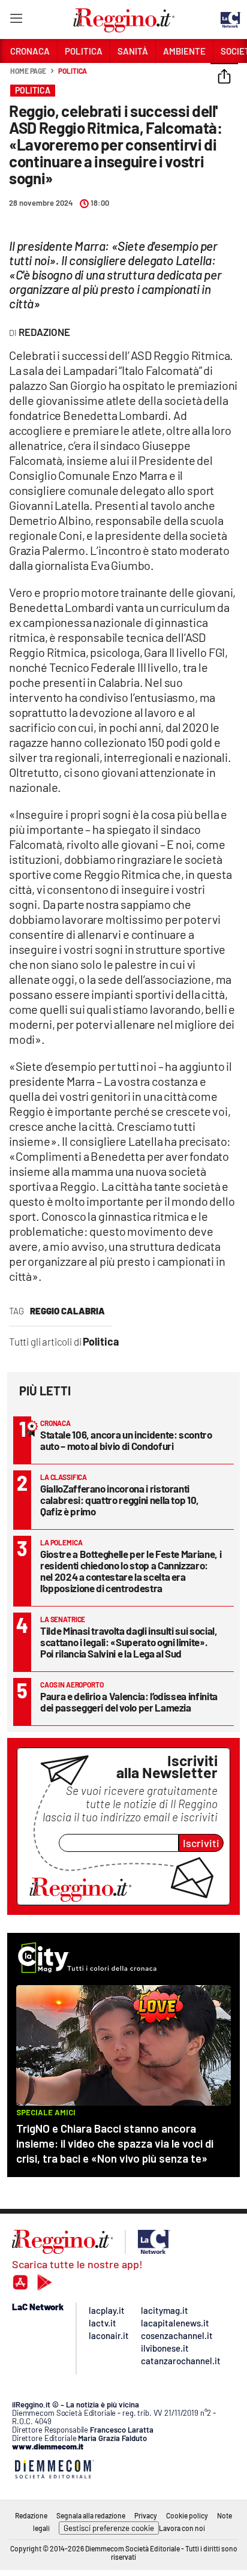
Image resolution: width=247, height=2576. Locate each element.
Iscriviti (201, 1843)
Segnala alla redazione (91, 2515)
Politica (73, 71)
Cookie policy (187, 2515)
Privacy (146, 2515)
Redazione (31, 2515)
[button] (224, 77)
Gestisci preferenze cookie (109, 2528)
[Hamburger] (16, 21)
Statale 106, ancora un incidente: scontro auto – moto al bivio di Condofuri (126, 1440)
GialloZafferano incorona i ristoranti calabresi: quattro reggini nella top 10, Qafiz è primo (120, 1500)
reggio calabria (67, 1311)
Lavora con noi (182, 2528)
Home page (28, 71)
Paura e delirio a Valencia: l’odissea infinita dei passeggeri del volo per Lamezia (129, 1702)
